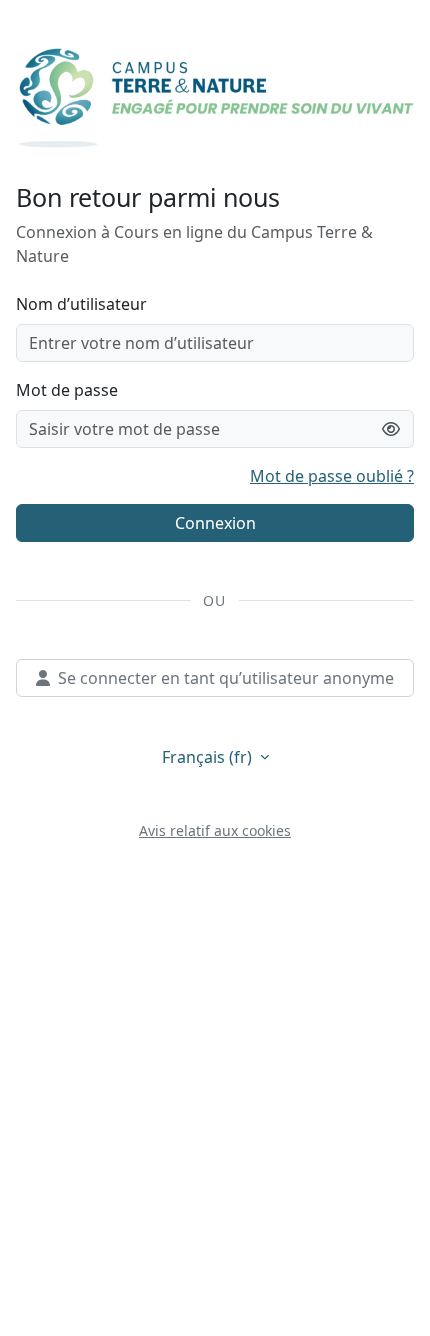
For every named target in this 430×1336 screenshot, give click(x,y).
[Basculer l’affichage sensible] (391, 429)
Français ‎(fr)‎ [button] (209, 757)
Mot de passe (67, 390)
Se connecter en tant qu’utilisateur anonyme (226, 678)
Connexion (215, 523)
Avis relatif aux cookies (215, 830)
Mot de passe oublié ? (332, 476)
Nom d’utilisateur (81, 304)
